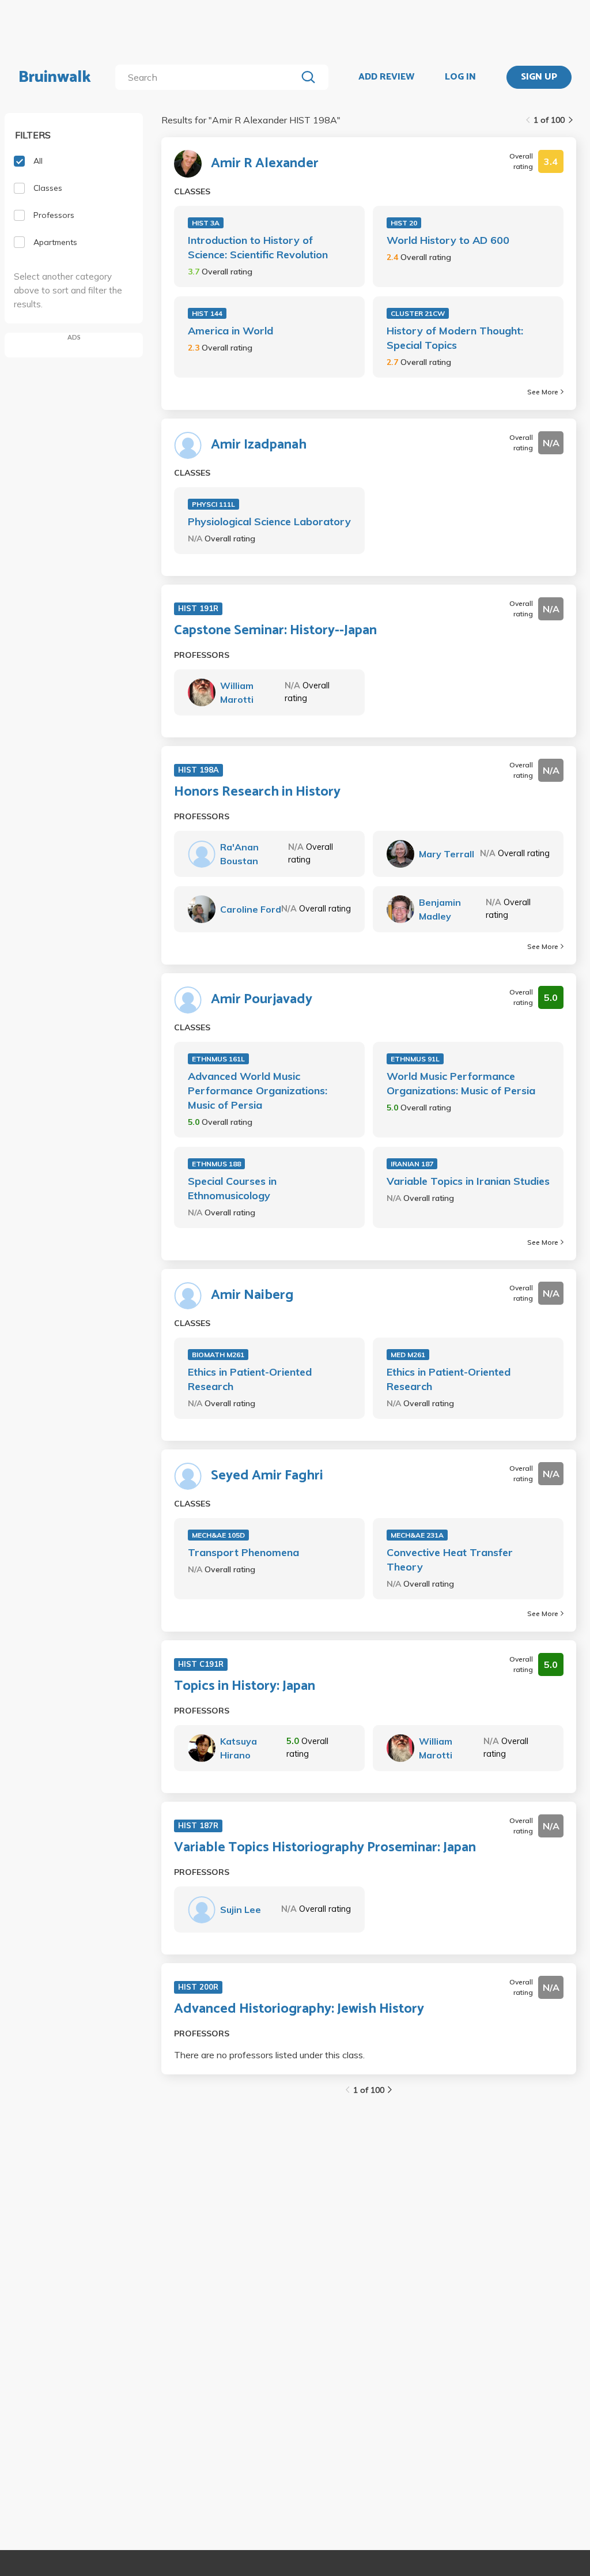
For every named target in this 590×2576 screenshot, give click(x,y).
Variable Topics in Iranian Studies (468, 1181)
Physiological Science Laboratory (269, 521)
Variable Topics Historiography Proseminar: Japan (325, 1848)
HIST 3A (206, 223)
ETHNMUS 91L (415, 1059)
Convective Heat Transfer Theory (450, 1560)
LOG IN (460, 77)
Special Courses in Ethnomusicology (232, 1188)
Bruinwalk (55, 77)
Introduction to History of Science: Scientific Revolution (258, 247)
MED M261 (408, 1355)
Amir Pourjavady (262, 1000)
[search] (208, 77)
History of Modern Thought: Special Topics (455, 338)
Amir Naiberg (252, 1295)
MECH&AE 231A (417, 1535)
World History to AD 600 (448, 240)
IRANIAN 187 (412, 1164)
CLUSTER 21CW (418, 313)
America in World (230, 331)
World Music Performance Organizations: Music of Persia (461, 1083)
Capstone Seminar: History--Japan (275, 631)
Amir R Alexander (265, 164)
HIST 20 (404, 223)
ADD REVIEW (386, 77)
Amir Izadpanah (259, 445)
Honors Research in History (257, 792)
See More (543, 392)
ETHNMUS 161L (218, 1059)
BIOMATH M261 (218, 1355)
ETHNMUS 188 (216, 1164)
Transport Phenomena (243, 1552)
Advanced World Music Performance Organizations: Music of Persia (258, 1091)
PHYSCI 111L (213, 504)
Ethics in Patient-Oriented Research (250, 1379)
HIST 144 (207, 313)
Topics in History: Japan (245, 1686)
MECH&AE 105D (218, 1535)
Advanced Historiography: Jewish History (299, 2009)
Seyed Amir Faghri (267, 1476)
